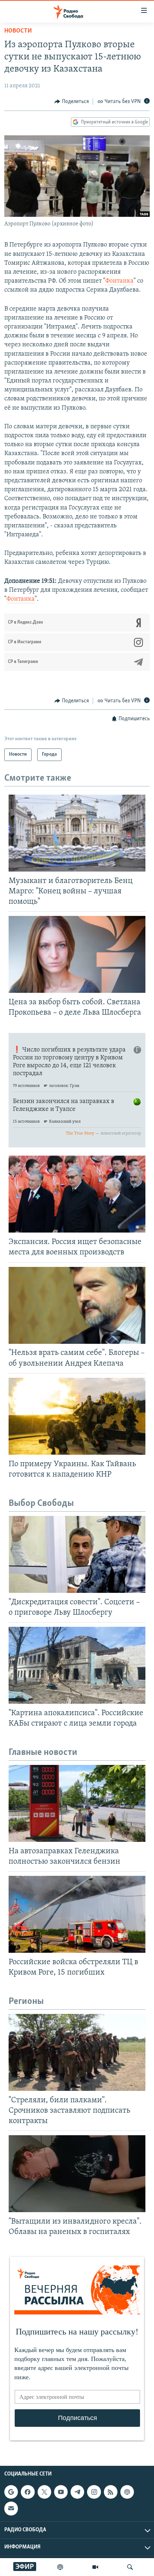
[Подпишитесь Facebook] (28, 2492)
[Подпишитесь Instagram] (94, 2492)
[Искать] (130, 2567)
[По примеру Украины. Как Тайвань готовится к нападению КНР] (77, 1416)
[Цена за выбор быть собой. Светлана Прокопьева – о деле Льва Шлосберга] (77, 954)
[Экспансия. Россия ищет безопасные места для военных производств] (77, 1194)
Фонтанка (119, 281)
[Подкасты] (127, 2492)
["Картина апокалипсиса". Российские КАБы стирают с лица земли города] (77, 1665)
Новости (18, 31)
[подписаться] (11, 2508)
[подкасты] (60, 2567)
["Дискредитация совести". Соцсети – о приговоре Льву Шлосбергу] (77, 1554)
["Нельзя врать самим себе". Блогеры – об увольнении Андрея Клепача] (77, 1305)
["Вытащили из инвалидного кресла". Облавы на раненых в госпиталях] (77, 2174)
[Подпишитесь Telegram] (77, 2492)
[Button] (72, 102)
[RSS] (111, 2492)
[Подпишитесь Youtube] (61, 2492)
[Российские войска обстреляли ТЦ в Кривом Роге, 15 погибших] (77, 1914)
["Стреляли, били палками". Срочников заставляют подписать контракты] (77, 2052)
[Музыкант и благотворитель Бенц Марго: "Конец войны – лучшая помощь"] (77, 833)
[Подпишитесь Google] (11, 2492)
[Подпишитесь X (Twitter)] (44, 2492)
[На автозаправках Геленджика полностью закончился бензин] (77, 1803)
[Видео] (95, 2567)
